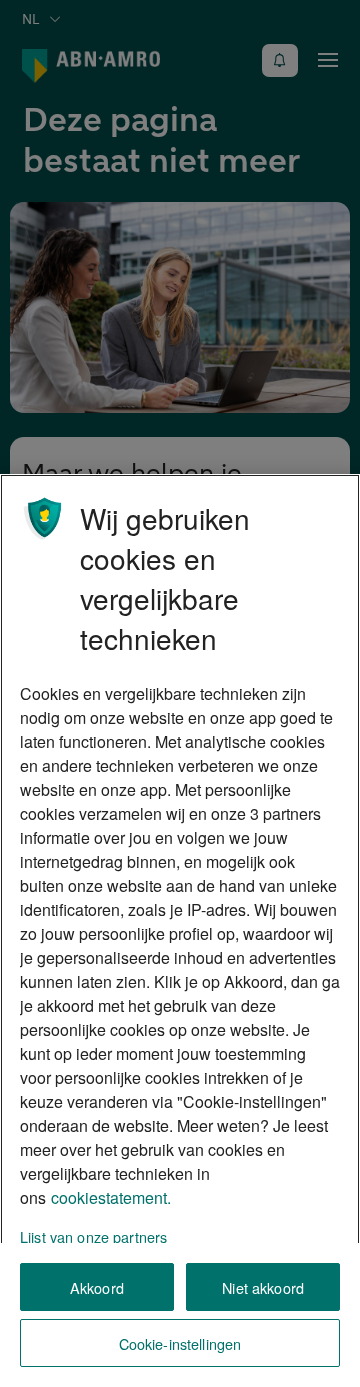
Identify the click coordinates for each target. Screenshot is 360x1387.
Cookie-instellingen (180, 1343)
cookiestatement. (111, 1197)
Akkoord (97, 1287)
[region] (180, 930)
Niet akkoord (263, 1287)
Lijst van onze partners (93, 1236)
